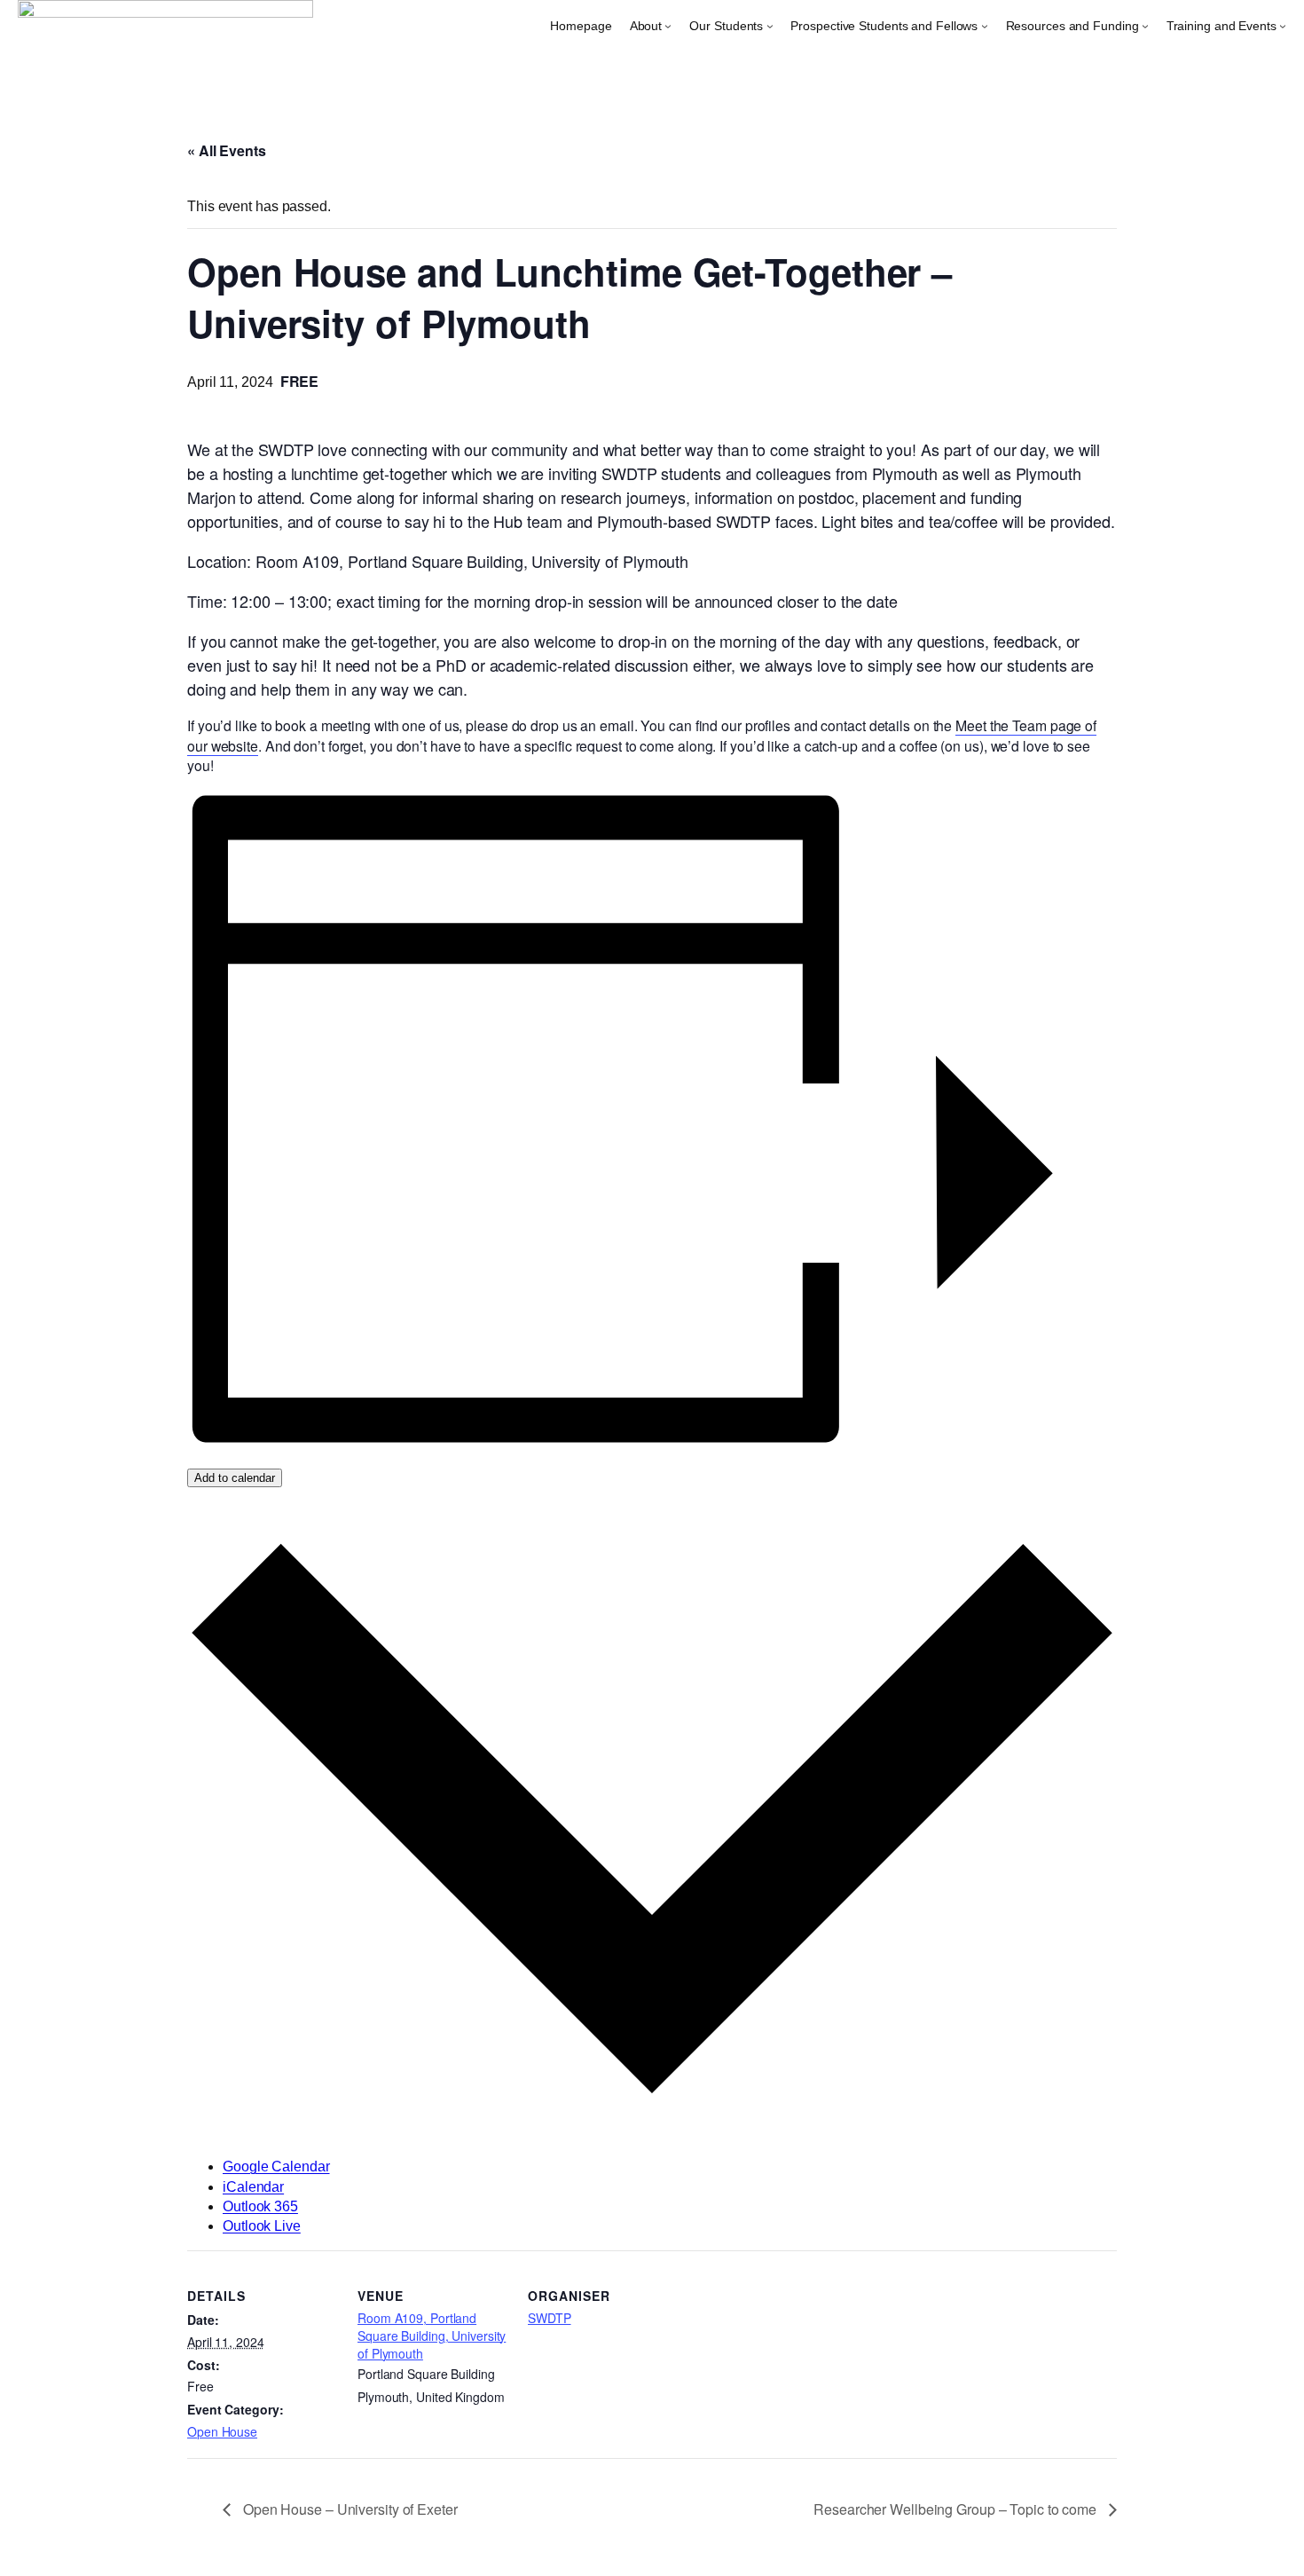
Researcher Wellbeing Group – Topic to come (957, 2509)
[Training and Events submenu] (1283, 26)
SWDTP (550, 2318)
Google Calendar (276, 2166)
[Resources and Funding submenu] (1145, 26)
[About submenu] (668, 26)
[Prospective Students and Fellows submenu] (985, 26)
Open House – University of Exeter (349, 2509)
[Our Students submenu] (770, 26)
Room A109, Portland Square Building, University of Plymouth (432, 2335)
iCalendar (253, 2187)
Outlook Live (262, 2226)
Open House (222, 2431)
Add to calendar (235, 1478)
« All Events (227, 150)
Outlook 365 (260, 2206)
